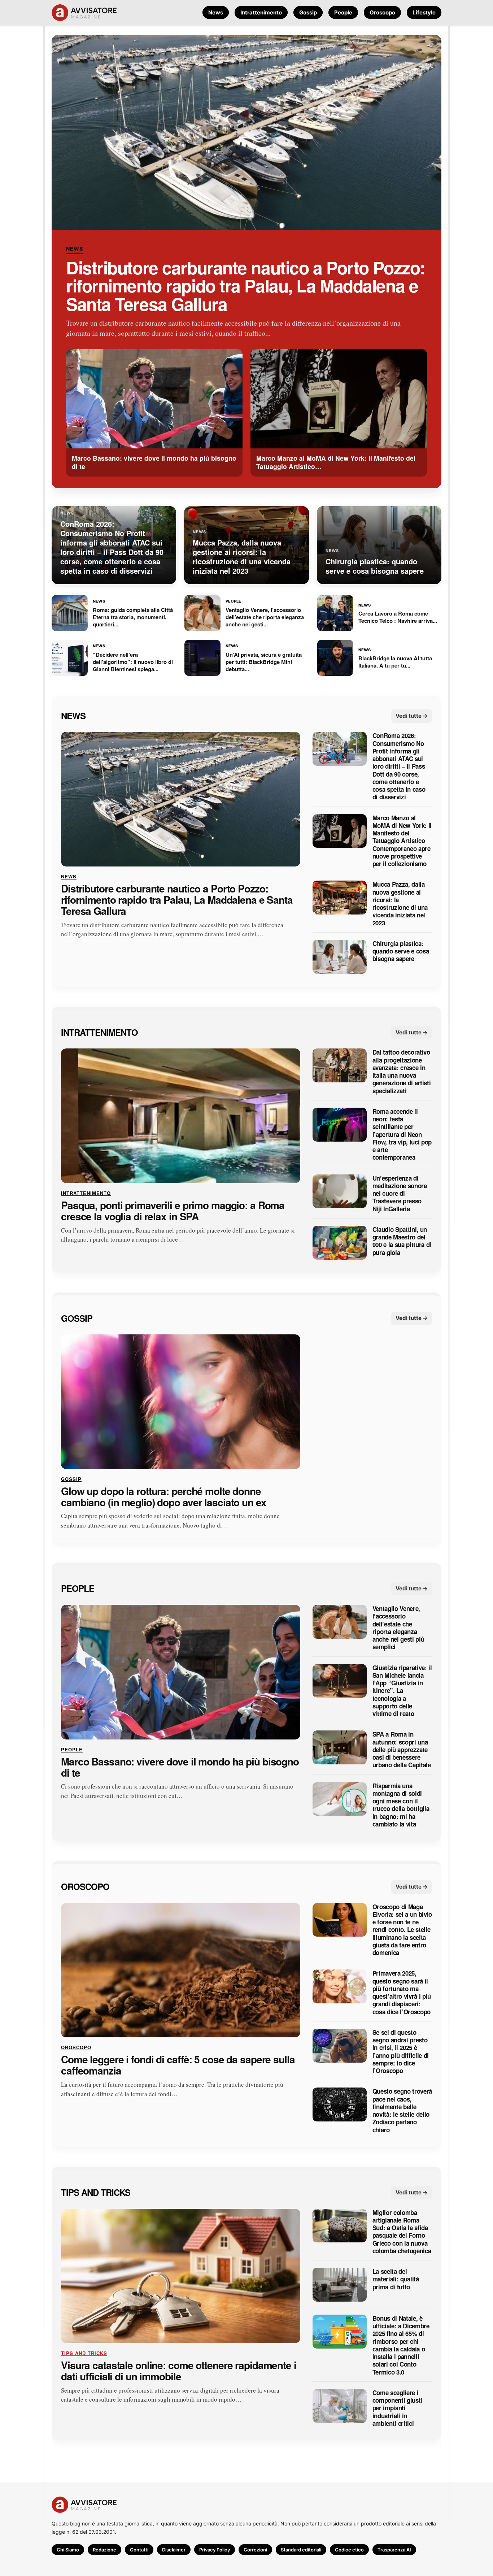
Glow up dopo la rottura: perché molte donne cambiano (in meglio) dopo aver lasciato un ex (164, 1496)
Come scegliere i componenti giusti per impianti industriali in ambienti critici (397, 2408)
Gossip (308, 12)
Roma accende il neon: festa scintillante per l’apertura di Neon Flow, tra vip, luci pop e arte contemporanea (402, 1134)
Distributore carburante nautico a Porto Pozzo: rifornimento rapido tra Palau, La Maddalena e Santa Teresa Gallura (246, 286)
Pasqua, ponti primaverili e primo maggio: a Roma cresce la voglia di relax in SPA (173, 1211)
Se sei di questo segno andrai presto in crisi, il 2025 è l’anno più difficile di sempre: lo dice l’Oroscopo (401, 2052)
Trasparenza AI (394, 2550)
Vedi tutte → (412, 715)
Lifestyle (424, 12)
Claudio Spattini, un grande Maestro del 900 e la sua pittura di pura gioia (402, 1241)
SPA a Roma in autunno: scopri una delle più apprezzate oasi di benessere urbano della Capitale (402, 1750)
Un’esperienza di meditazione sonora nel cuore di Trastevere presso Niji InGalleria (400, 1193)
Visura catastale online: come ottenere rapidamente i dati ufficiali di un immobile (179, 2371)
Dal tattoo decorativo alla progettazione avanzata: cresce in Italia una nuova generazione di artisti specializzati (402, 1072)
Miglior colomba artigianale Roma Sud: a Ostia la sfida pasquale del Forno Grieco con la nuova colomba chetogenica (402, 2232)
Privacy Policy (215, 2550)
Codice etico (349, 2550)
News (216, 12)
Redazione (104, 2550)
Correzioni (255, 2550)
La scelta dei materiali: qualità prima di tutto (396, 2279)
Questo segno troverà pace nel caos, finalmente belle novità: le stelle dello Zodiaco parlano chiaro (402, 2111)
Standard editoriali (301, 2550)
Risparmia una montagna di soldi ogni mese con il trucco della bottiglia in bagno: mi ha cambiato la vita (401, 1805)
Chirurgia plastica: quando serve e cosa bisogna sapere (401, 951)
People (343, 12)
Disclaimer (174, 2550)
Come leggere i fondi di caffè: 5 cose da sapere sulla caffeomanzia (178, 2065)
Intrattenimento (261, 12)
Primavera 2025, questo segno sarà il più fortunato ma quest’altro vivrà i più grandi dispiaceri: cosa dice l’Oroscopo (402, 1993)
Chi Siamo (68, 2550)
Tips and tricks (96, 2192)
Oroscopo (382, 12)
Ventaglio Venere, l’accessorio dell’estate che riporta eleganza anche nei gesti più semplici (398, 1628)
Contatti (139, 2550)
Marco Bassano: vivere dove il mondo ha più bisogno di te (180, 1767)
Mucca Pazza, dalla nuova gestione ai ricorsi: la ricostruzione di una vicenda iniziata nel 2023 (400, 904)
